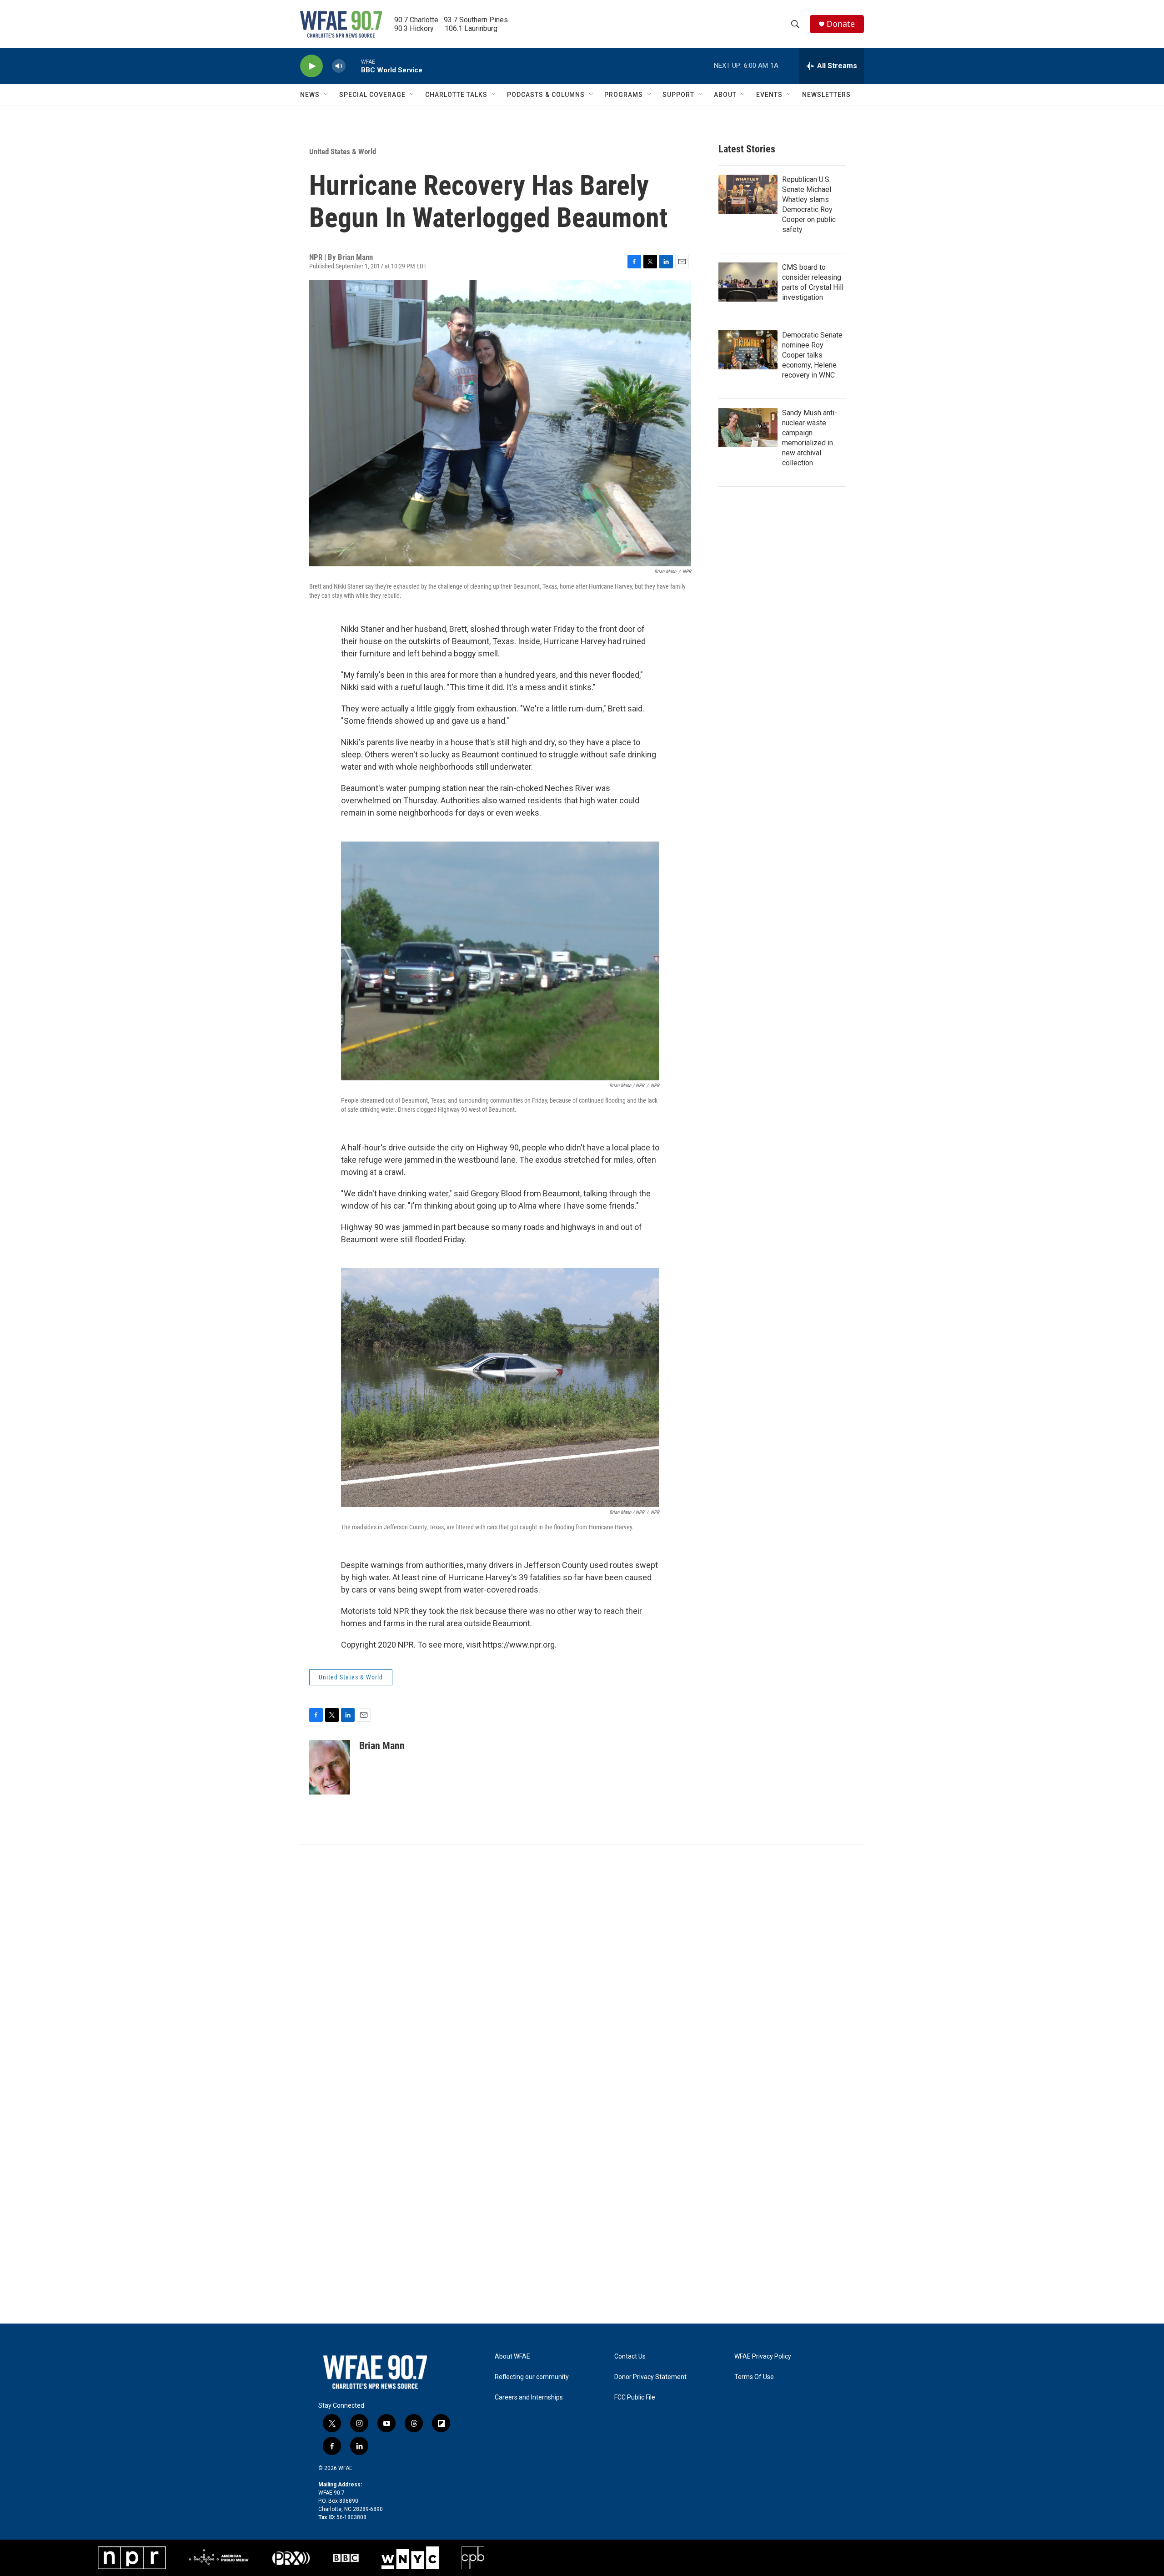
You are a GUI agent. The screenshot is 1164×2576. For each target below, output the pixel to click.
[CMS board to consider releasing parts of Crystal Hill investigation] (748, 282)
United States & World (343, 151)
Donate (841, 24)
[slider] (353, 66)
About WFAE (512, 2357)
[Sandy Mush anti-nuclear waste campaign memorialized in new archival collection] (748, 428)
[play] (311, 66)
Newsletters (826, 95)
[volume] (339, 66)
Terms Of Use (754, 2377)
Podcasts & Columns (546, 95)
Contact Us (630, 2357)
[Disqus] (582, 1968)
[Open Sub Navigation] (326, 95)
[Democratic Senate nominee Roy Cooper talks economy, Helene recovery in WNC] (748, 350)
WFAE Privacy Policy (763, 2357)
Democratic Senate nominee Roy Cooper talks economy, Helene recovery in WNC (812, 355)
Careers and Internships (529, 2397)
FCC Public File (635, 2397)
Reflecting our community (532, 2377)
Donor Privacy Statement (650, 2377)
